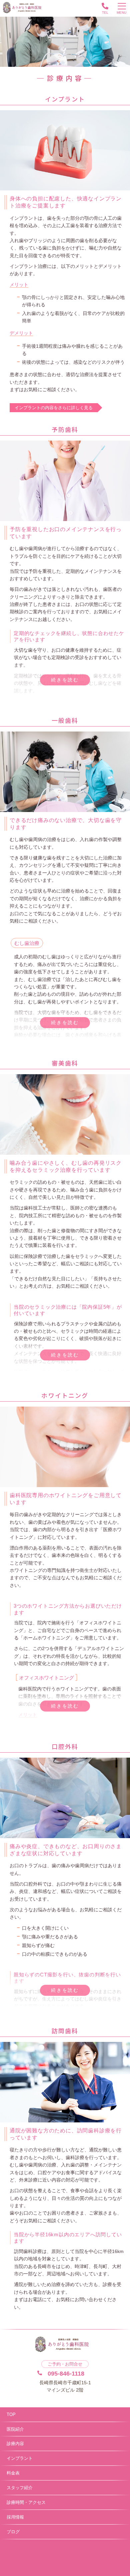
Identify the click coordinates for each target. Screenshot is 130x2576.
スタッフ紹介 (20, 2488)
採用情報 (15, 2517)
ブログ (13, 2532)
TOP (11, 2414)
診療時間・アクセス (26, 2502)
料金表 (13, 2473)
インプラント (20, 2458)
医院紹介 (15, 2429)
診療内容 (15, 2444)
